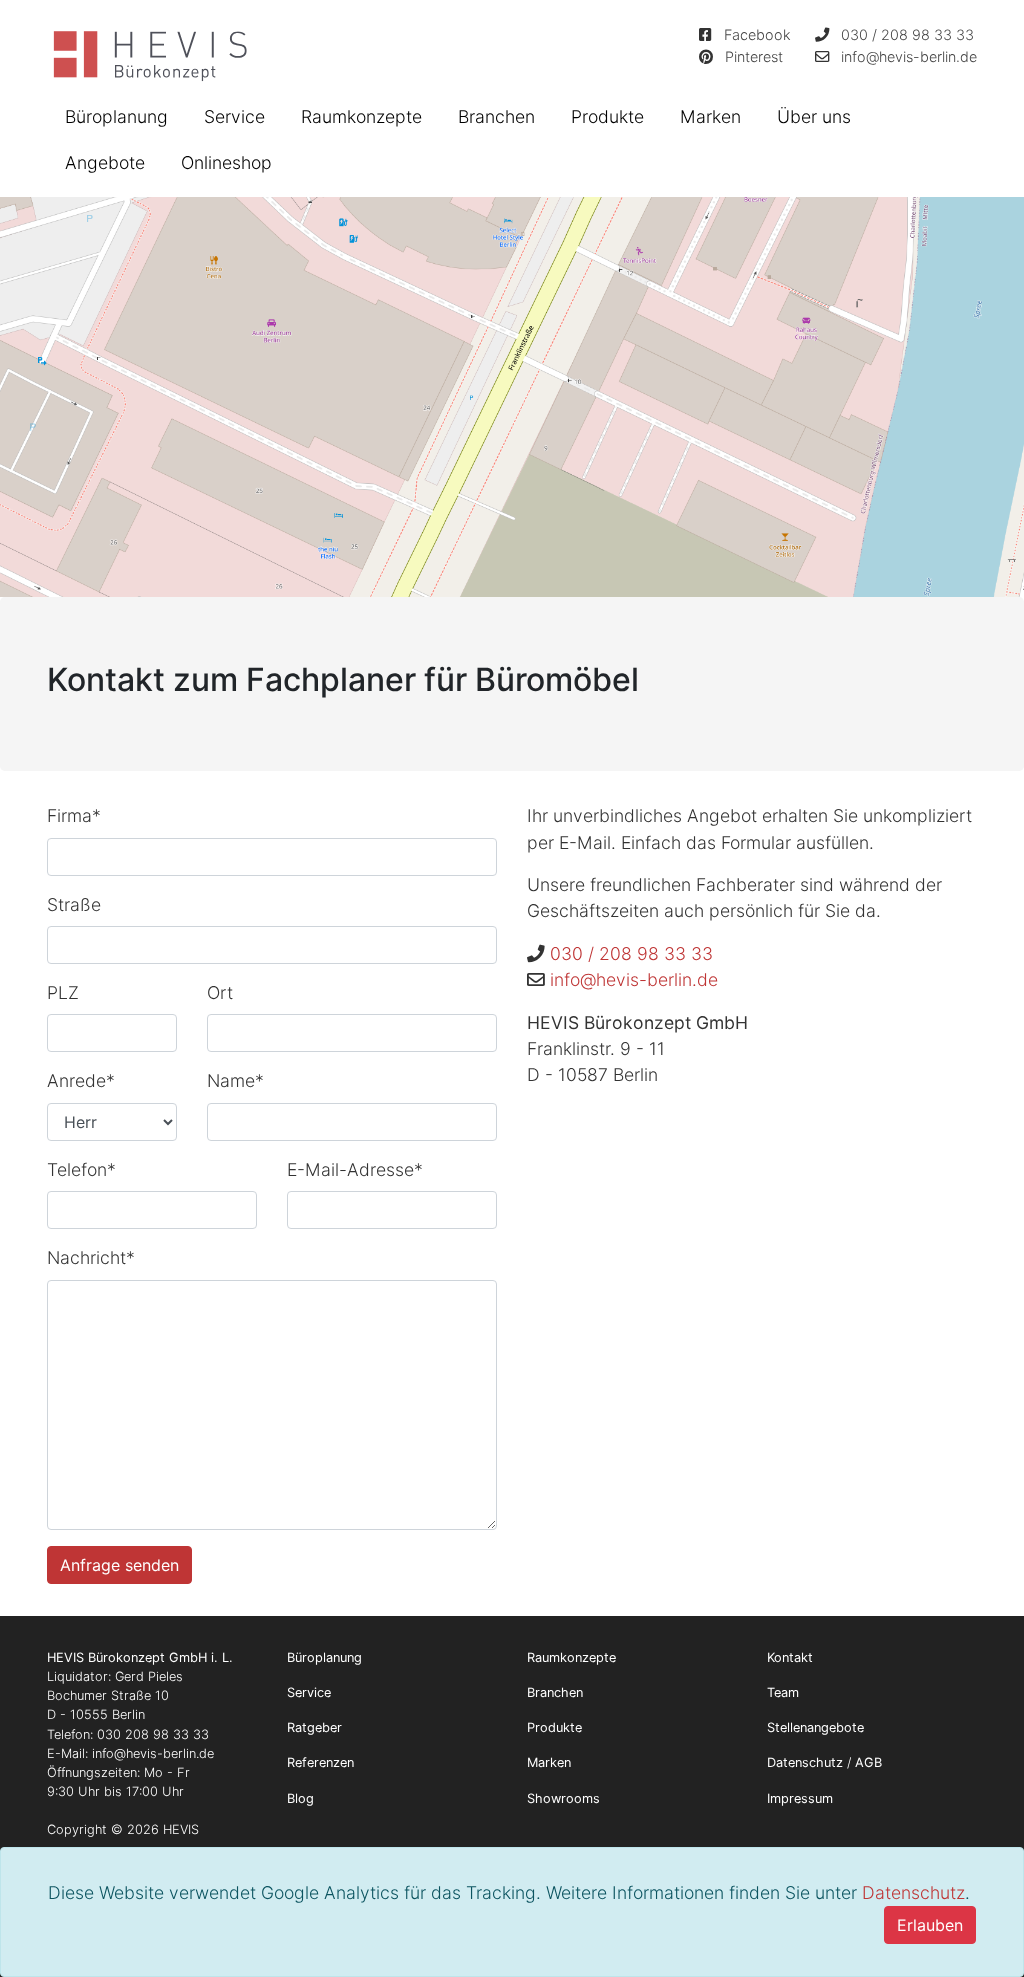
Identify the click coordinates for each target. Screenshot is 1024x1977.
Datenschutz (913, 1892)
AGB (868, 1762)
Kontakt (790, 1657)
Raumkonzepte (361, 116)
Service (234, 116)
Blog (300, 1798)
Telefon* (81, 1169)
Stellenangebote (815, 1727)
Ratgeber (314, 1727)
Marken (710, 116)
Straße (74, 904)
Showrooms (563, 1798)
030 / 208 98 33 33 (907, 34)
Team (783, 1692)
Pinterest (754, 56)
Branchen (496, 116)
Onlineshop (226, 162)
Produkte (607, 116)
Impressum (800, 1798)
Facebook (757, 34)
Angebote (105, 162)
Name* (235, 1080)
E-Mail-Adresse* (355, 1169)
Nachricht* (91, 1257)
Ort (220, 992)
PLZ (63, 992)
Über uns (814, 116)
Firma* (74, 815)
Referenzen (320, 1762)
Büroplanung (116, 116)
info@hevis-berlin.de (909, 56)
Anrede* (81, 1080)
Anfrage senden (119, 1565)
